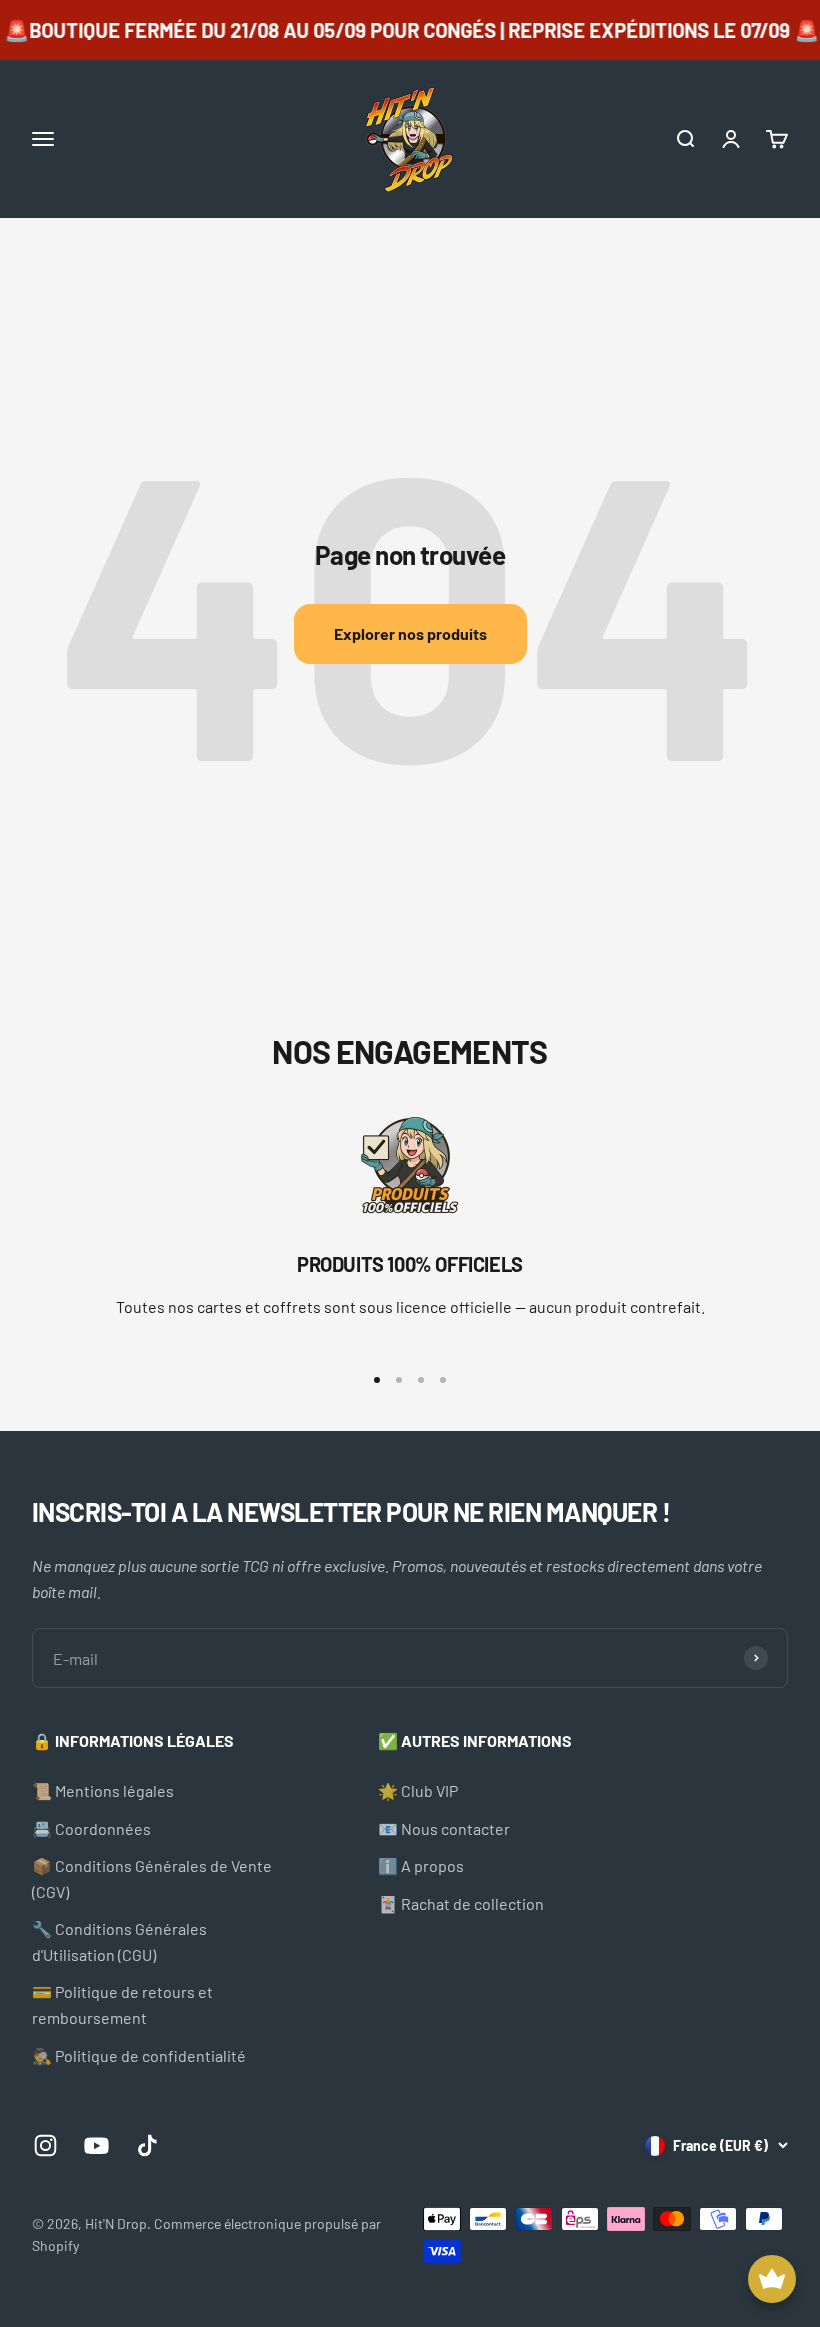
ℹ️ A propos (421, 1865)
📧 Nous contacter (444, 1828)
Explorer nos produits (410, 633)
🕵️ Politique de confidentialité (139, 2055)
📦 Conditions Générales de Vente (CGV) (152, 1878)
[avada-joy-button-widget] (772, 2279)
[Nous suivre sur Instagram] (45, 2145)
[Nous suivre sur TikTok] (147, 2145)
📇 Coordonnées (91, 1828)
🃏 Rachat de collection (461, 1903)
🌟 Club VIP (418, 1790)
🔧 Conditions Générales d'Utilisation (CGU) (119, 1941)
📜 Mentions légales (103, 1790)
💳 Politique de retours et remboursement (122, 2004)
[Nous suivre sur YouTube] (96, 2145)
